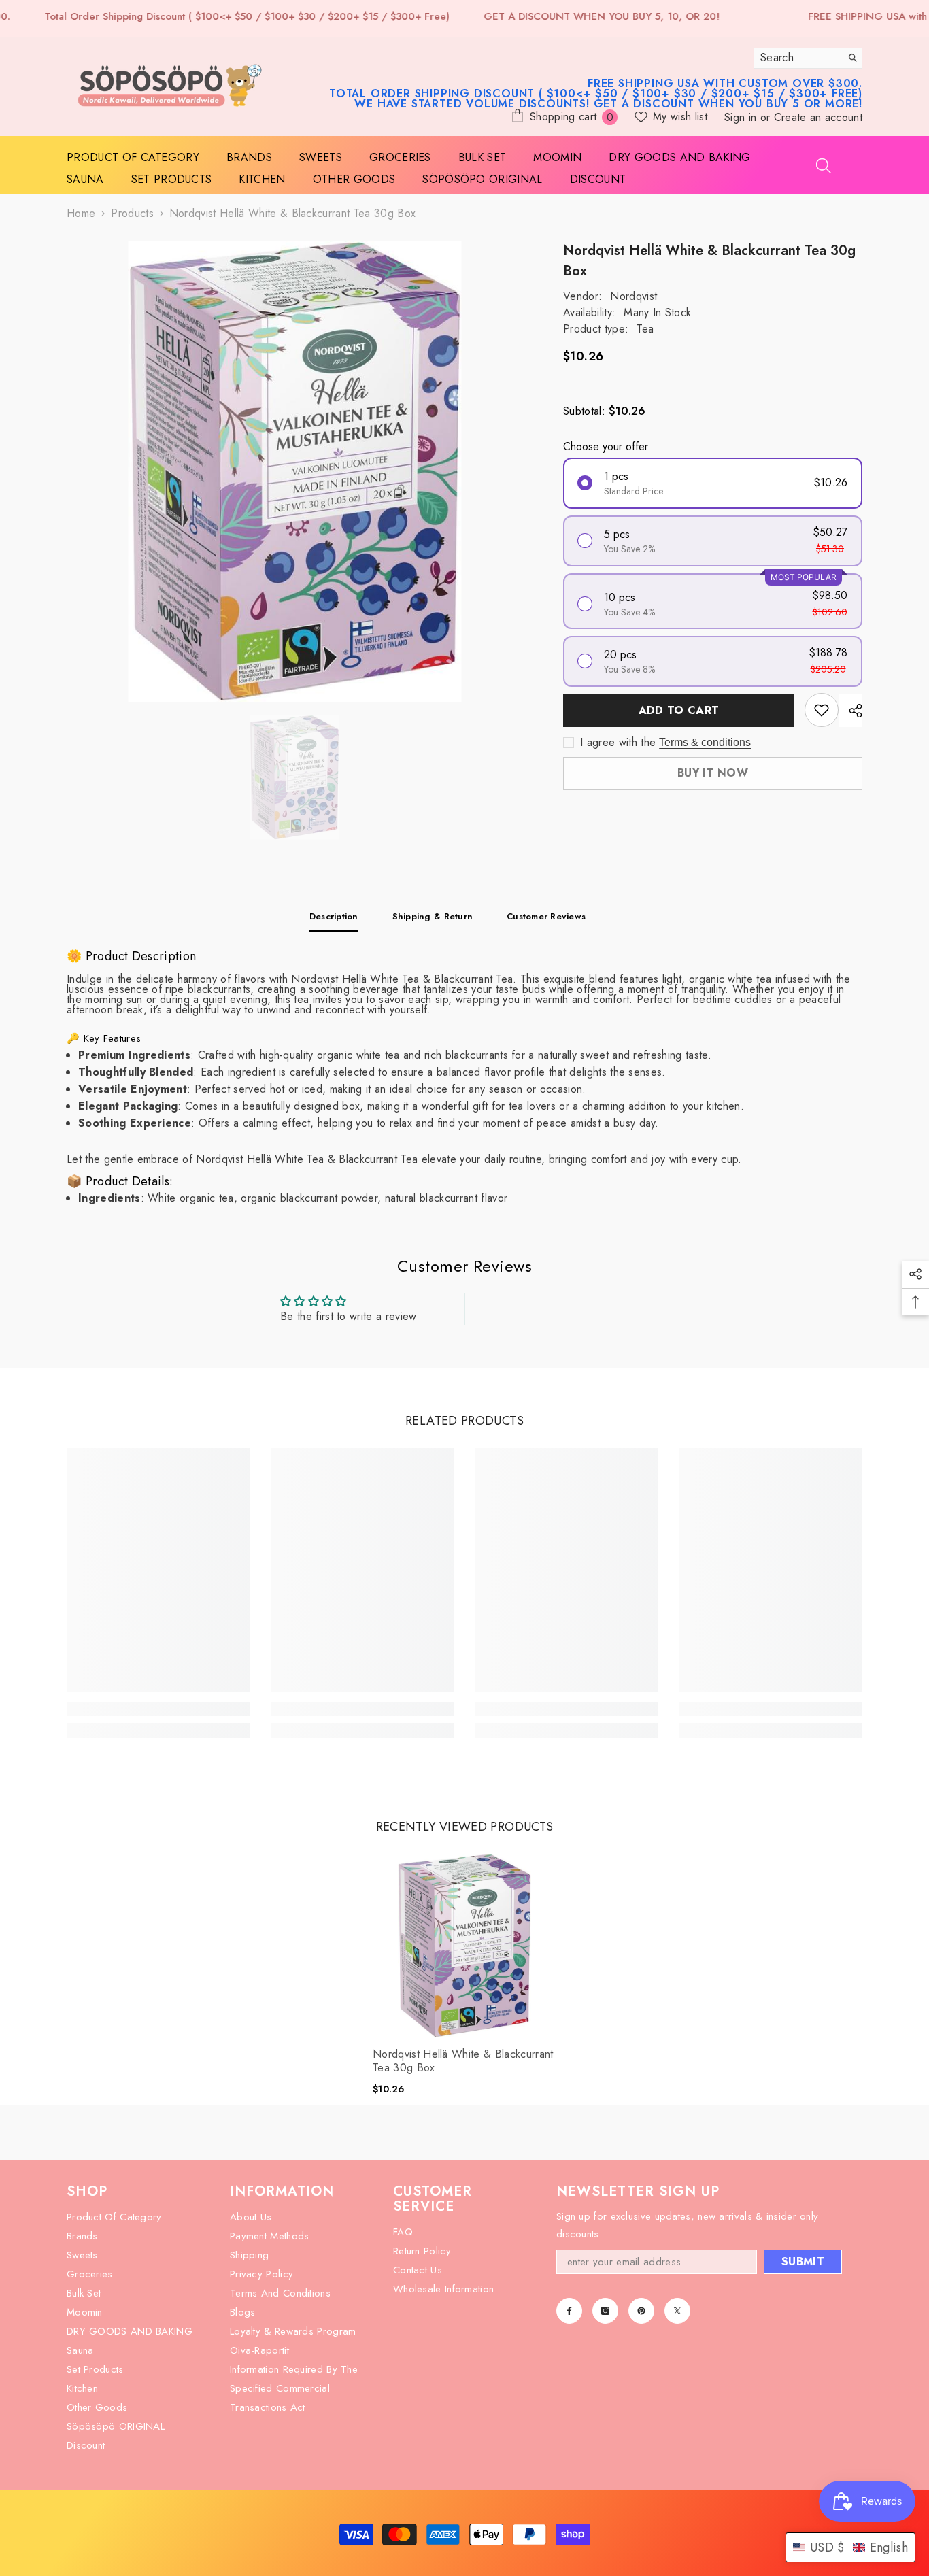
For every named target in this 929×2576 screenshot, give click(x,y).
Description (334, 916)
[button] (850, 2547)
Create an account (818, 117)
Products (132, 213)
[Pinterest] (641, 2311)
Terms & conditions (705, 742)
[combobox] (797, 58)
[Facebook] (569, 2311)
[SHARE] (850, 711)
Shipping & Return (433, 916)
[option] (295, 471)
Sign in (742, 117)
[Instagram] (605, 2311)
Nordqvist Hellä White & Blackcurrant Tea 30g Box (463, 2061)
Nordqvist (634, 296)
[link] (158, 1709)
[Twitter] (677, 2311)
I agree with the (618, 743)
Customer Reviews (546, 916)
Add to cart (679, 710)
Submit (803, 2261)
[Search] (808, 58)
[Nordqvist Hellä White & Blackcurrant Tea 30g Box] (464, 1946)
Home (81, 213)
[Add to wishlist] (822, 710)
